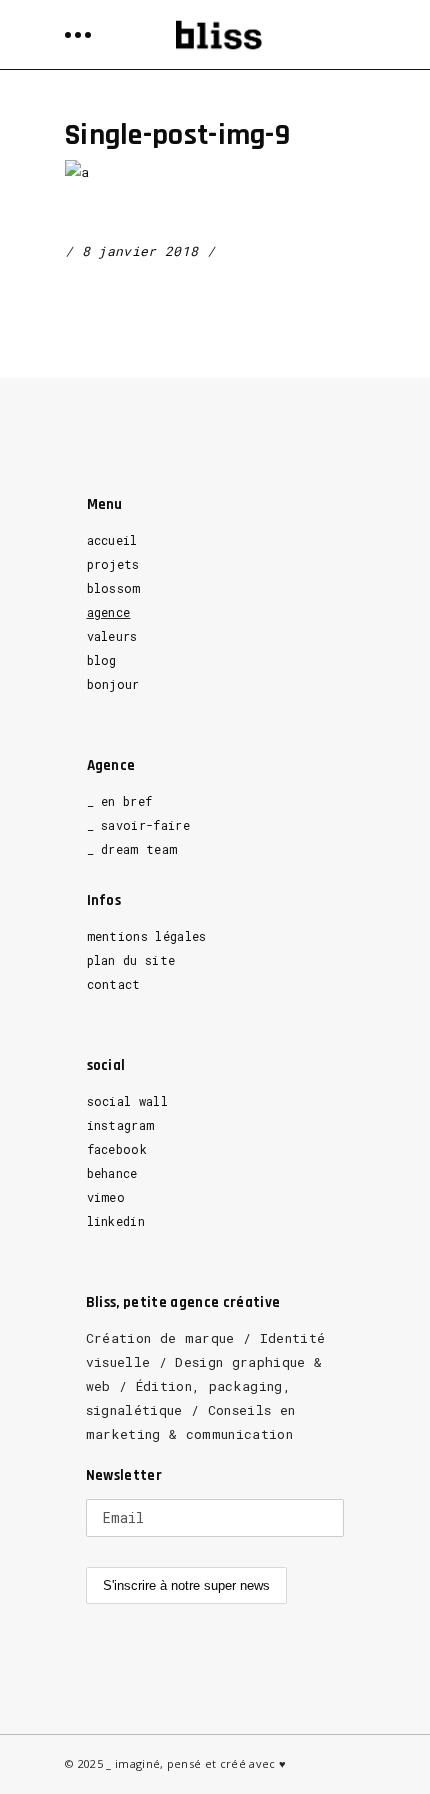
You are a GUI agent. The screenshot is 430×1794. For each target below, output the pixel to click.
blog (102, 660)
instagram (121, 1125)
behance (112, 1173)
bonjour (113, 684)
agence (109, 612)
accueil (112, 540)
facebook (117, 1149)
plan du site (131, 960)
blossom (114, 588)
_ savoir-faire (139, 825)
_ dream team (132, 849)
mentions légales (147, 936)
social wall (128, 1101)
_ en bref (120, 801)
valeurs (112, 636)
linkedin (116, 1221)
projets (113, 564)
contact (114, 984)
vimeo (106, 1197)
